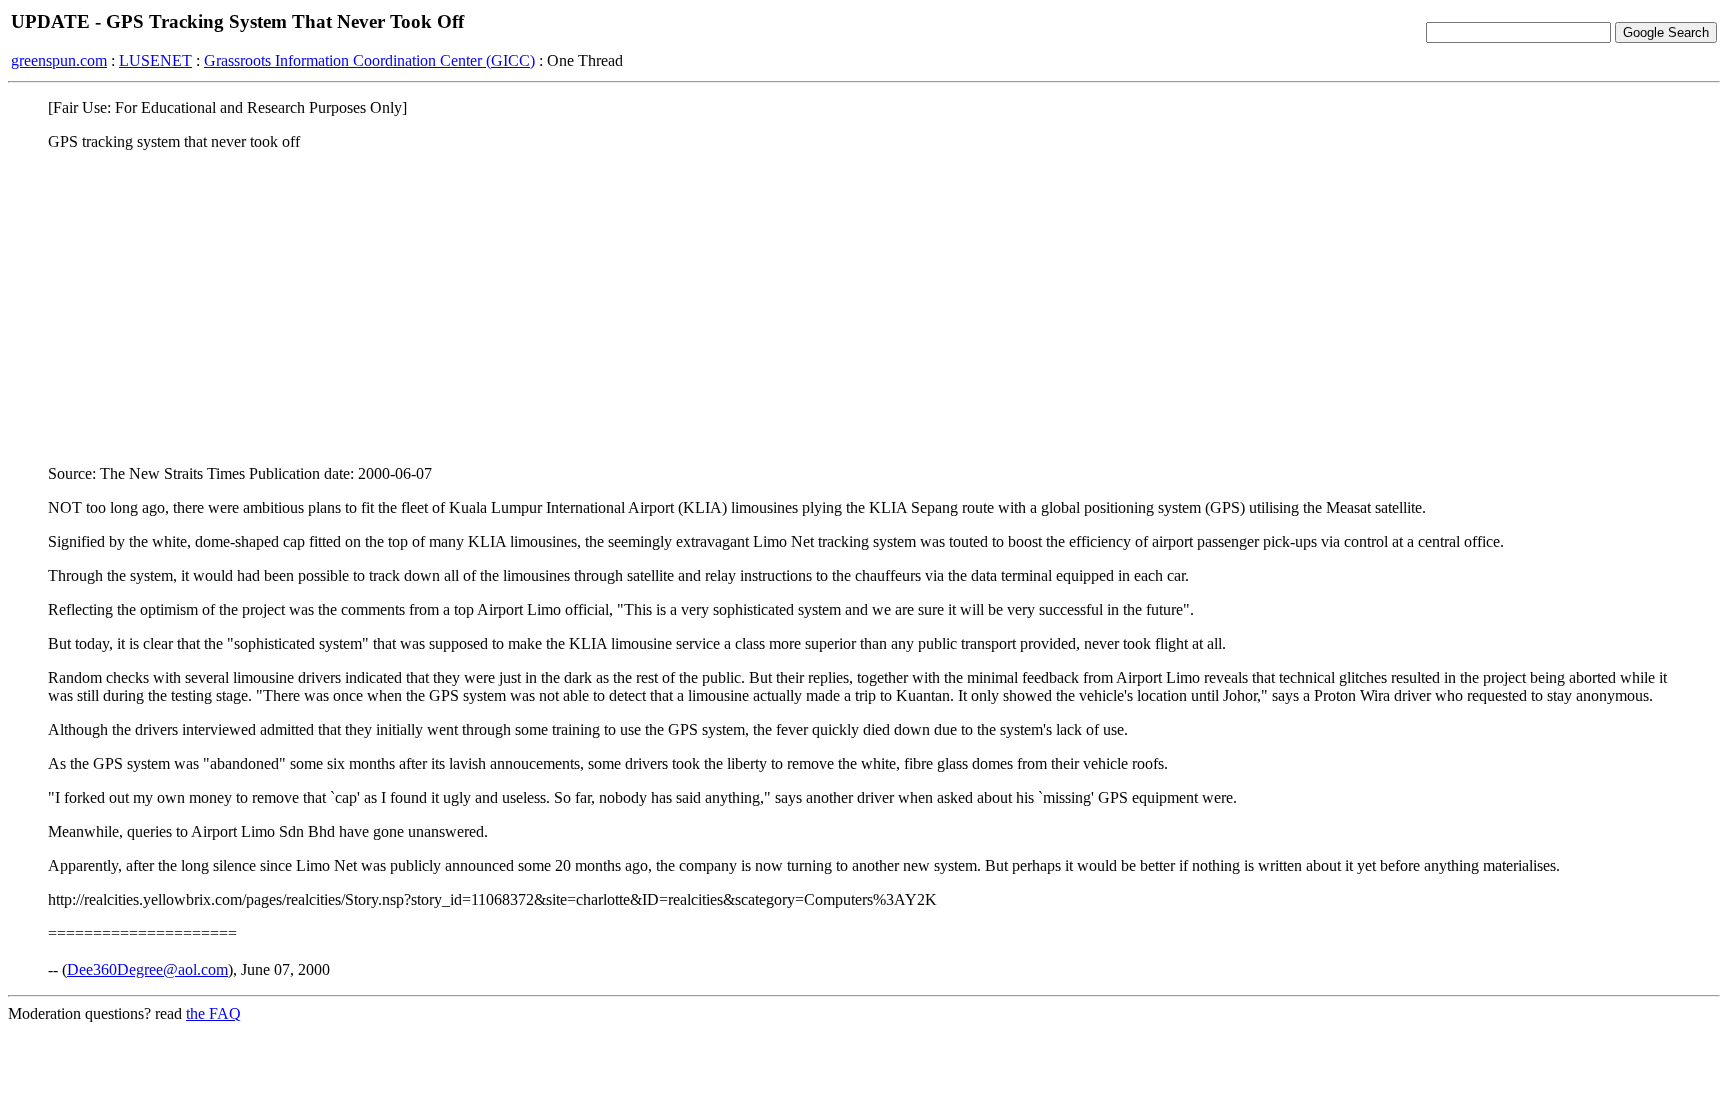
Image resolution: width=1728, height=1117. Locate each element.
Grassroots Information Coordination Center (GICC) (369, 60)
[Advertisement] (864, 307)
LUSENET (155, 60)
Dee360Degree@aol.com (147, 969)
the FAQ (213, 1013)
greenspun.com (59, 60)
